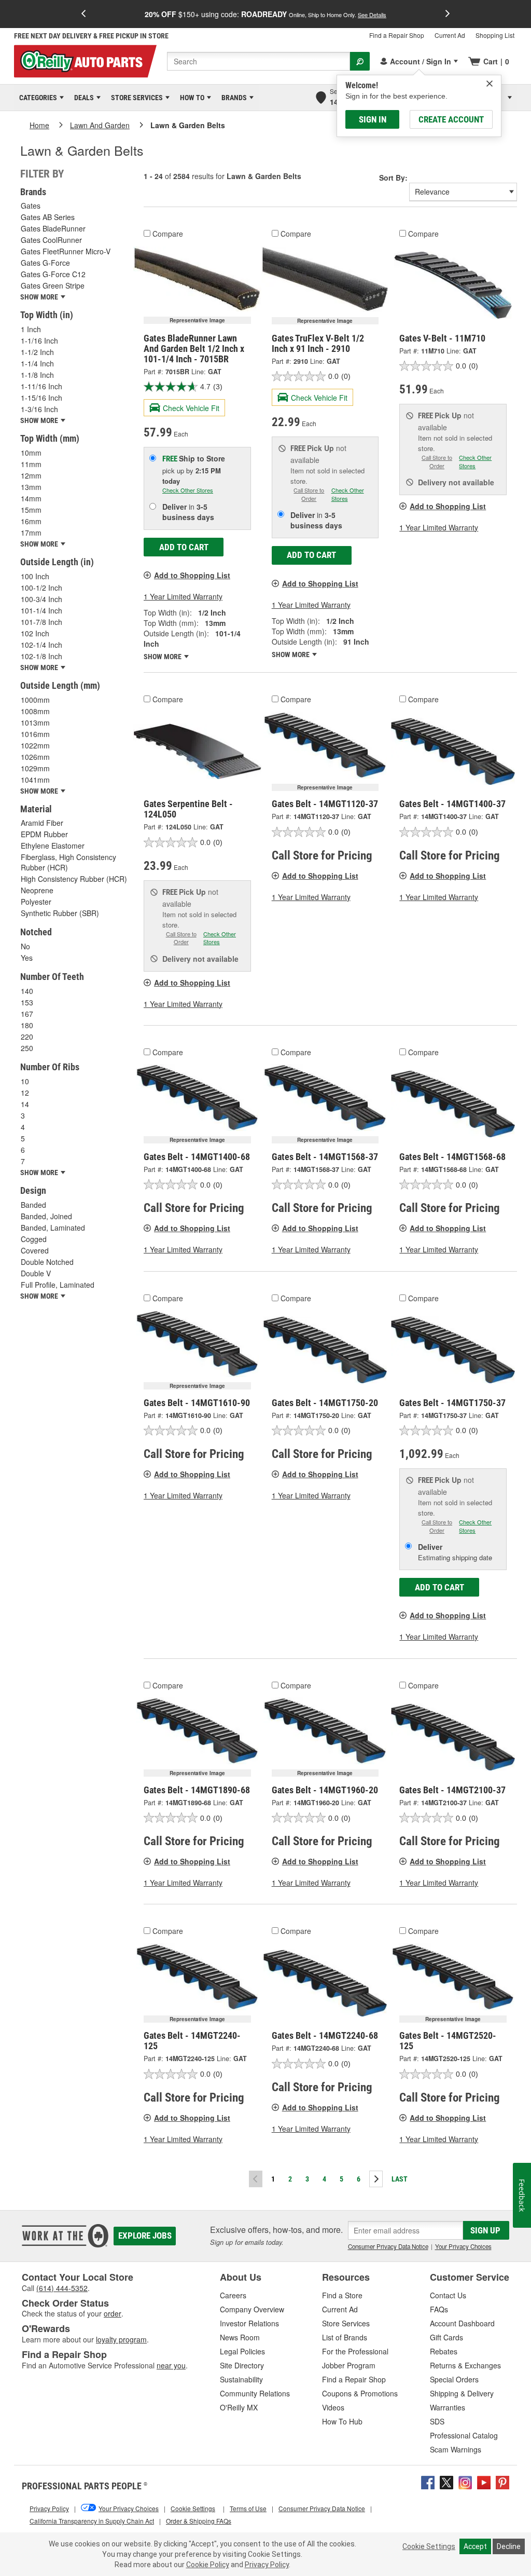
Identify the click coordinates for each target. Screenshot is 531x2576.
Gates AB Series (48, 217)
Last (400, 2179)
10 (25, 1081)
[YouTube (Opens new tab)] (484, 2481)
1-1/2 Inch (37, 352)
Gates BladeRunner (53, 228)
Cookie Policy (208, 2565)
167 (27, 1014)
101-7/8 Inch (41, 622)
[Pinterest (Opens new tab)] (502, 2481)
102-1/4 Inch (41, 645)
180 (27, 1025)
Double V (36, 1273)
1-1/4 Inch (37, 363)
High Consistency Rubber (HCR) (74, 879)
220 (27, 1037)
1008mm (35, 711)
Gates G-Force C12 (53, 274)
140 (27, 991)
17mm (31, 533)
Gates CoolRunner (51, 240)
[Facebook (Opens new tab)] (428, 2481)
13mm (31, 487)
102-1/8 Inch (41, 656)
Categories (36, 98)
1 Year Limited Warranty (183, 596)
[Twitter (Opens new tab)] (446, 2481)
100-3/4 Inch (41, 599)
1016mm (35, 734)
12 (25, 1093)
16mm (31, 521)
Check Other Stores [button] (188, 490)
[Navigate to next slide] (448, 14)
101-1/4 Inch (41, 610)
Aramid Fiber (42, 823)
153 (27, 1002)
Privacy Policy (267, 2565)
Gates (31, 206)
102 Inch (35, 633)
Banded (33, 1205)
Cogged (34, 1239)
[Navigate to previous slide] (83, 14)
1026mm (35, 757)
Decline (509, 2546)
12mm (31, 475)
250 (27, 1048)
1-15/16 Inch (41, 398)
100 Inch (35, 576)
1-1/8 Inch (37, 375)
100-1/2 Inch (41, 588)
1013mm (35, 723)
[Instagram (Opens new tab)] (465, 2481)
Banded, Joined (46, 1216)
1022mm (35, 745)
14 (25, 1104)
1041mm (35, 780)
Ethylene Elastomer (53, 846)
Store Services (135, 98)
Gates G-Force (45, 263)
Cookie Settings (429, 2546)
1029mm (35, 768)
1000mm (35, 700)
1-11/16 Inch (41, 386)
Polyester (36, 902)
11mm (31, 464)
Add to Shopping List (192, 575)
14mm (31, 498)
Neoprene (37, 890)
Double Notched (47, 1262)
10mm (31, 453)
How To (190, 98)
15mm (31, 510)
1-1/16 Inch (39, 340)
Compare (168, 234)
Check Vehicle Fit (191, 408)
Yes (27, 958)
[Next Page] (376, 2179)
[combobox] (258, 61)
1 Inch (31, 329)
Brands (232, 98)
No (25, 946)
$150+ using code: (265, 14)
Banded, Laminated (53, 1228)
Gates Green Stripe (53, 285)
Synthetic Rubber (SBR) (60, 913)
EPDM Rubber (44, 834)
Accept (475, 2546)
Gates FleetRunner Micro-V (66, 251)
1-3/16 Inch (39, 409)
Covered (35, 1250)
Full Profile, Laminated (58, 1285)
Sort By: (393, 178)
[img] (490, 84)
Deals (82, 98)
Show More (163, 657)
